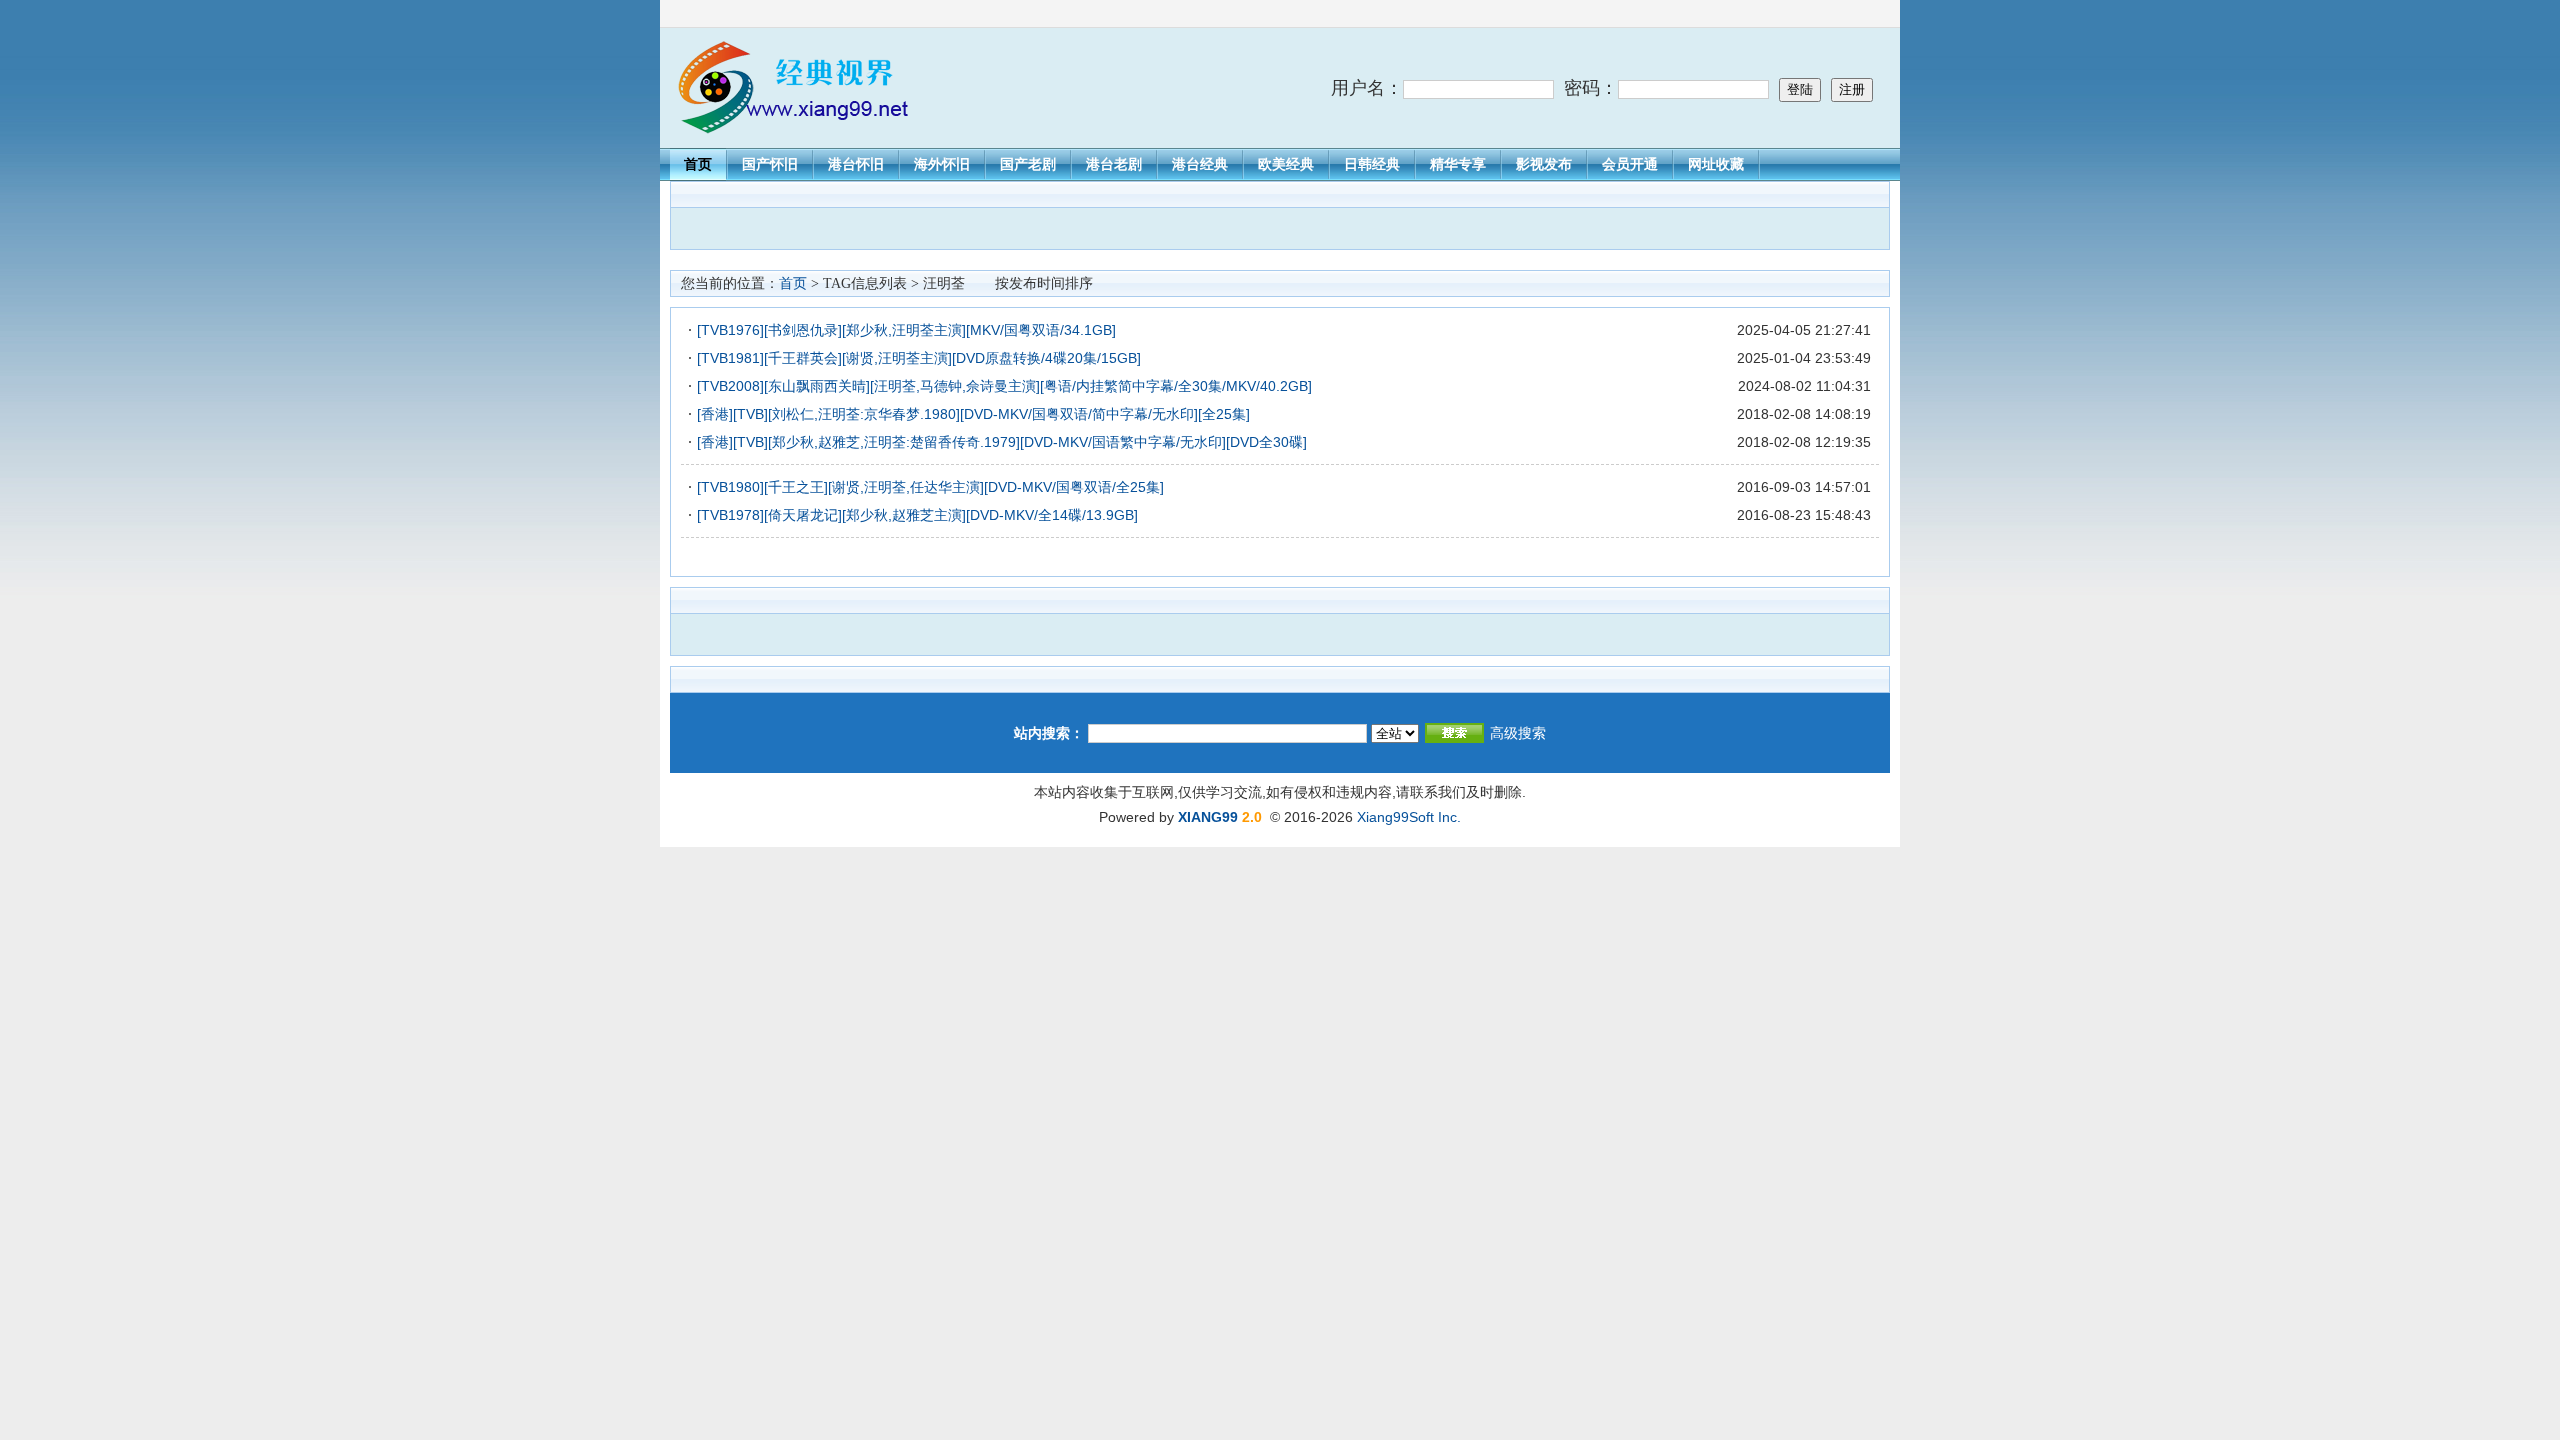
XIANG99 (1208, 817)
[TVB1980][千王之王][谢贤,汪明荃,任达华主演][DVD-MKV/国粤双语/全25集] (930, 487)
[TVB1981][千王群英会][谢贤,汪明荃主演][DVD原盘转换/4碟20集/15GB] (919, 358)
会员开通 (1630, 164)
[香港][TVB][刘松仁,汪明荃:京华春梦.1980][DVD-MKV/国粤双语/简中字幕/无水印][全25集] (973, 414)
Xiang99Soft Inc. (1409, 817)
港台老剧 (1114, 164)
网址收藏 (1716, 164)
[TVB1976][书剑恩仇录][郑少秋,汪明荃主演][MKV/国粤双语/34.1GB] (906, 330)
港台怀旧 (856, 164)
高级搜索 (1518, 733)
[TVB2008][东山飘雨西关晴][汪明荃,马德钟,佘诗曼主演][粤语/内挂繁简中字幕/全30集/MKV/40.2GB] (1004, 386)
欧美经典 (1286, 164)
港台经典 (1200, 164)
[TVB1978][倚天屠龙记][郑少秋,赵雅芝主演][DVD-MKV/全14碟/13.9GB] (917, 515)
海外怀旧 (942, 164)
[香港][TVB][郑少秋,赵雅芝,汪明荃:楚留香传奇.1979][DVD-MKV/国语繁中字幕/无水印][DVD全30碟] (1002, 442)
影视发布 (1544, 164)
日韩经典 (1372, 164)
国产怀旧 (770, 164)
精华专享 (1458, 164)
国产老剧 (1028, 164)
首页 (698, 164)
